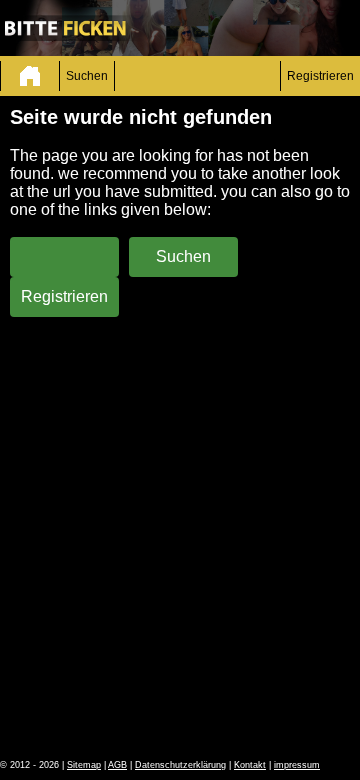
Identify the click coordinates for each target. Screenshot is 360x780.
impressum (297, 765)
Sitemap (84, 765)
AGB (117, 765)
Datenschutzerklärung (180, 765)
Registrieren (320, 76)
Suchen (87, 76)
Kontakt (250, 765)
